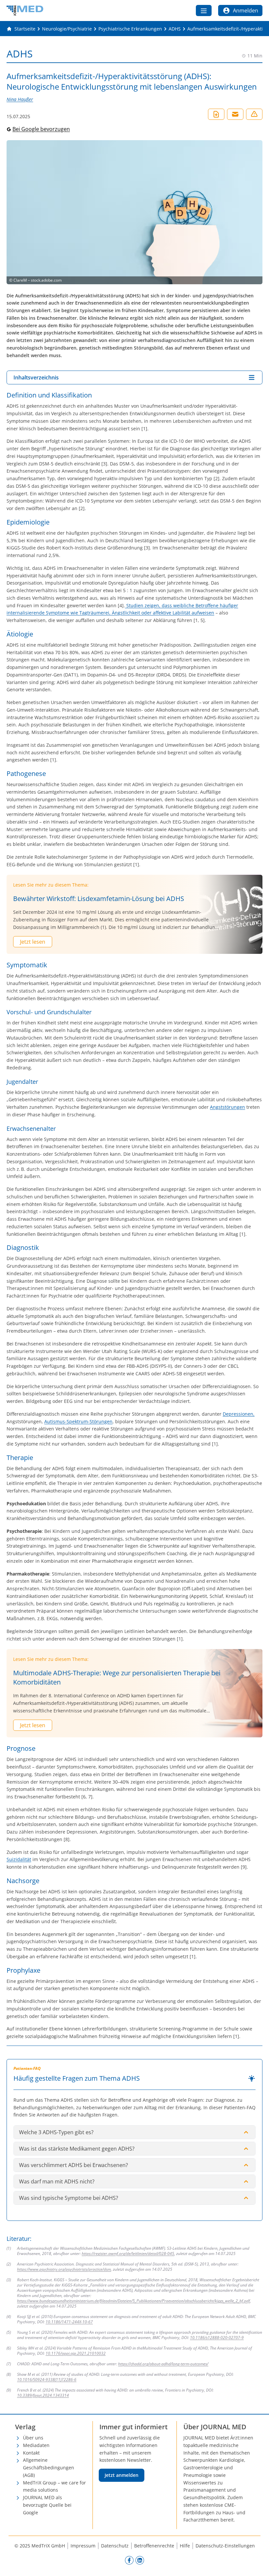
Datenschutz (115, 2546)
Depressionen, (239, 1414)
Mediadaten (36, 2445)
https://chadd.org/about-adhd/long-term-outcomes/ (163, 2364)
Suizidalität (19, 1859)
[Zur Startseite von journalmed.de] (25, 11)
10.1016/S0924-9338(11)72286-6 (47, 2380)
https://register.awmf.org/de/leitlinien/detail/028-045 (128, 2254)
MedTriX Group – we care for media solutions (54, 2486)
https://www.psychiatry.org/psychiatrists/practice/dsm (64, 2269)
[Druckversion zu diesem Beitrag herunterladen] (216, 114)
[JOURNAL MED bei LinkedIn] (140, 2560)
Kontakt (31, 2453)
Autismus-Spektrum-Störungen (78, 1421)
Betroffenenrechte (154, 2546)
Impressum (83, 2546)
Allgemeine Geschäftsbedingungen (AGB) (49, 2468)
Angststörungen (228, 1107)
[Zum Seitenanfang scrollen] (257, 2564)
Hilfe (185, 2546)
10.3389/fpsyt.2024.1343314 (43, 2395)
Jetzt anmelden (122, 2475)
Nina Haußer (20, 99)
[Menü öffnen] (204, 11)
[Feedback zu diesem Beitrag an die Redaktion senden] (254, 114)
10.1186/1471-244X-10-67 (69, 2322)
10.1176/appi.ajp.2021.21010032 (76, 2353)
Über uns (33, 2438)
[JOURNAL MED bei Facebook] (129, 2560)
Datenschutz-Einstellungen (225, 2546)
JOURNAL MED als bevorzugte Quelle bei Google (47, 2505)
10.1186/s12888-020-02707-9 (217, 2338)
